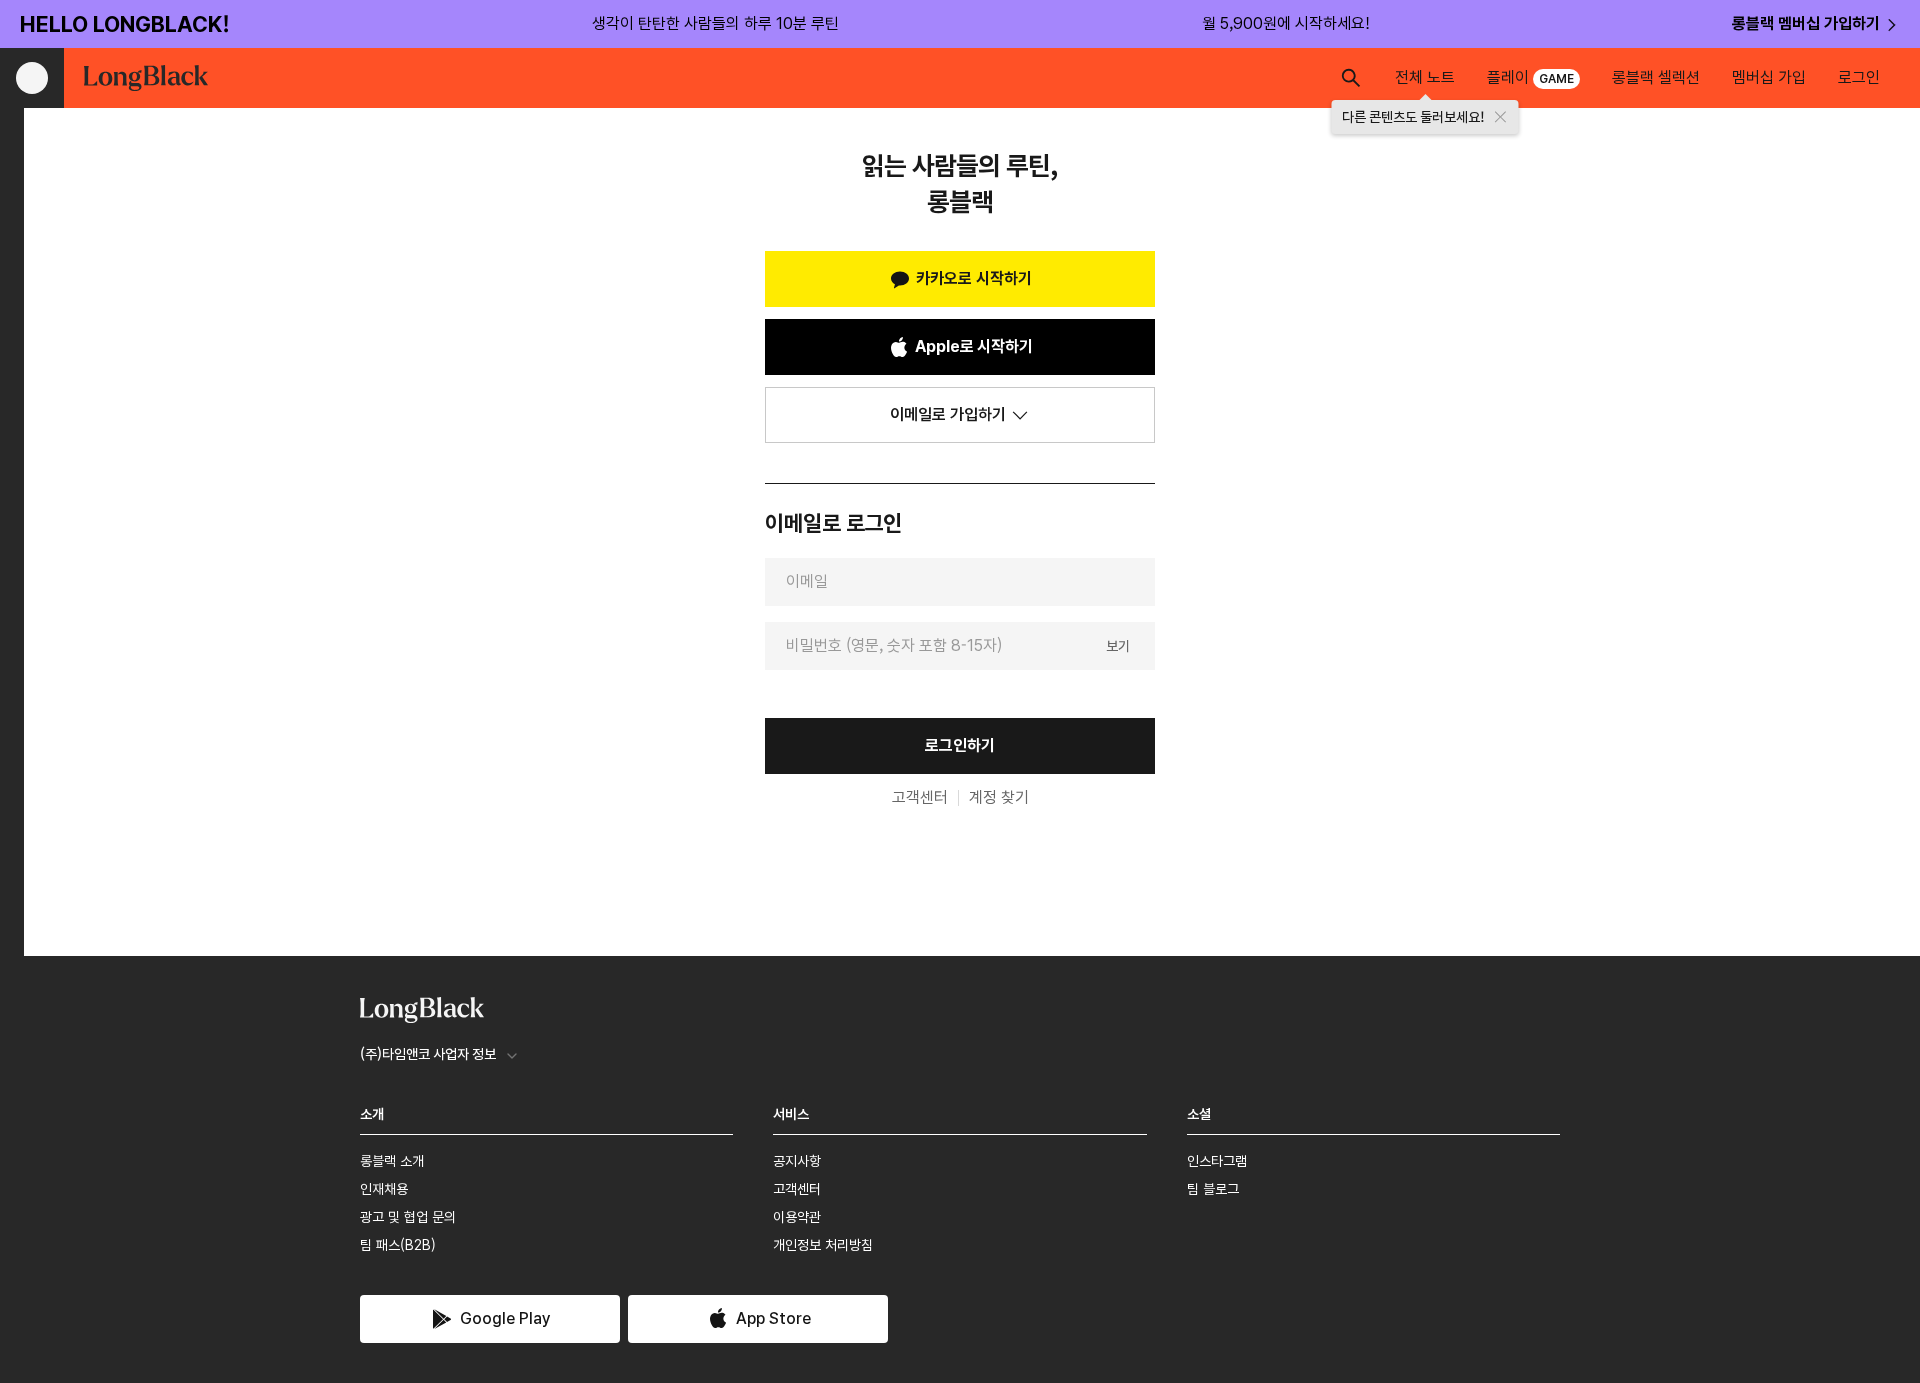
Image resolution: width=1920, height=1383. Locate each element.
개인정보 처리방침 (823, 1245)
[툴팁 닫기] (1501, 117)
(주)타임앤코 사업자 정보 (428, 1054)
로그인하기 (960, 745)
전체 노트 (1425, 77)
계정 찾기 (999, 798)
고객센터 (920, 798)
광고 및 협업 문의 (408, 1217)
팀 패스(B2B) (398, 1245)
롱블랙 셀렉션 (1656, 77)
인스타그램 (1217, 1161)
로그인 (1859, 77)
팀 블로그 (1213, 1189)
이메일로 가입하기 (948, 414)
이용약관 (797, 1217)
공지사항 (797, 1161)
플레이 (1530, 77)
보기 (1118, 645)
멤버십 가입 (1769, 77)
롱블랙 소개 (392, 1161)
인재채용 (384, 1189)
